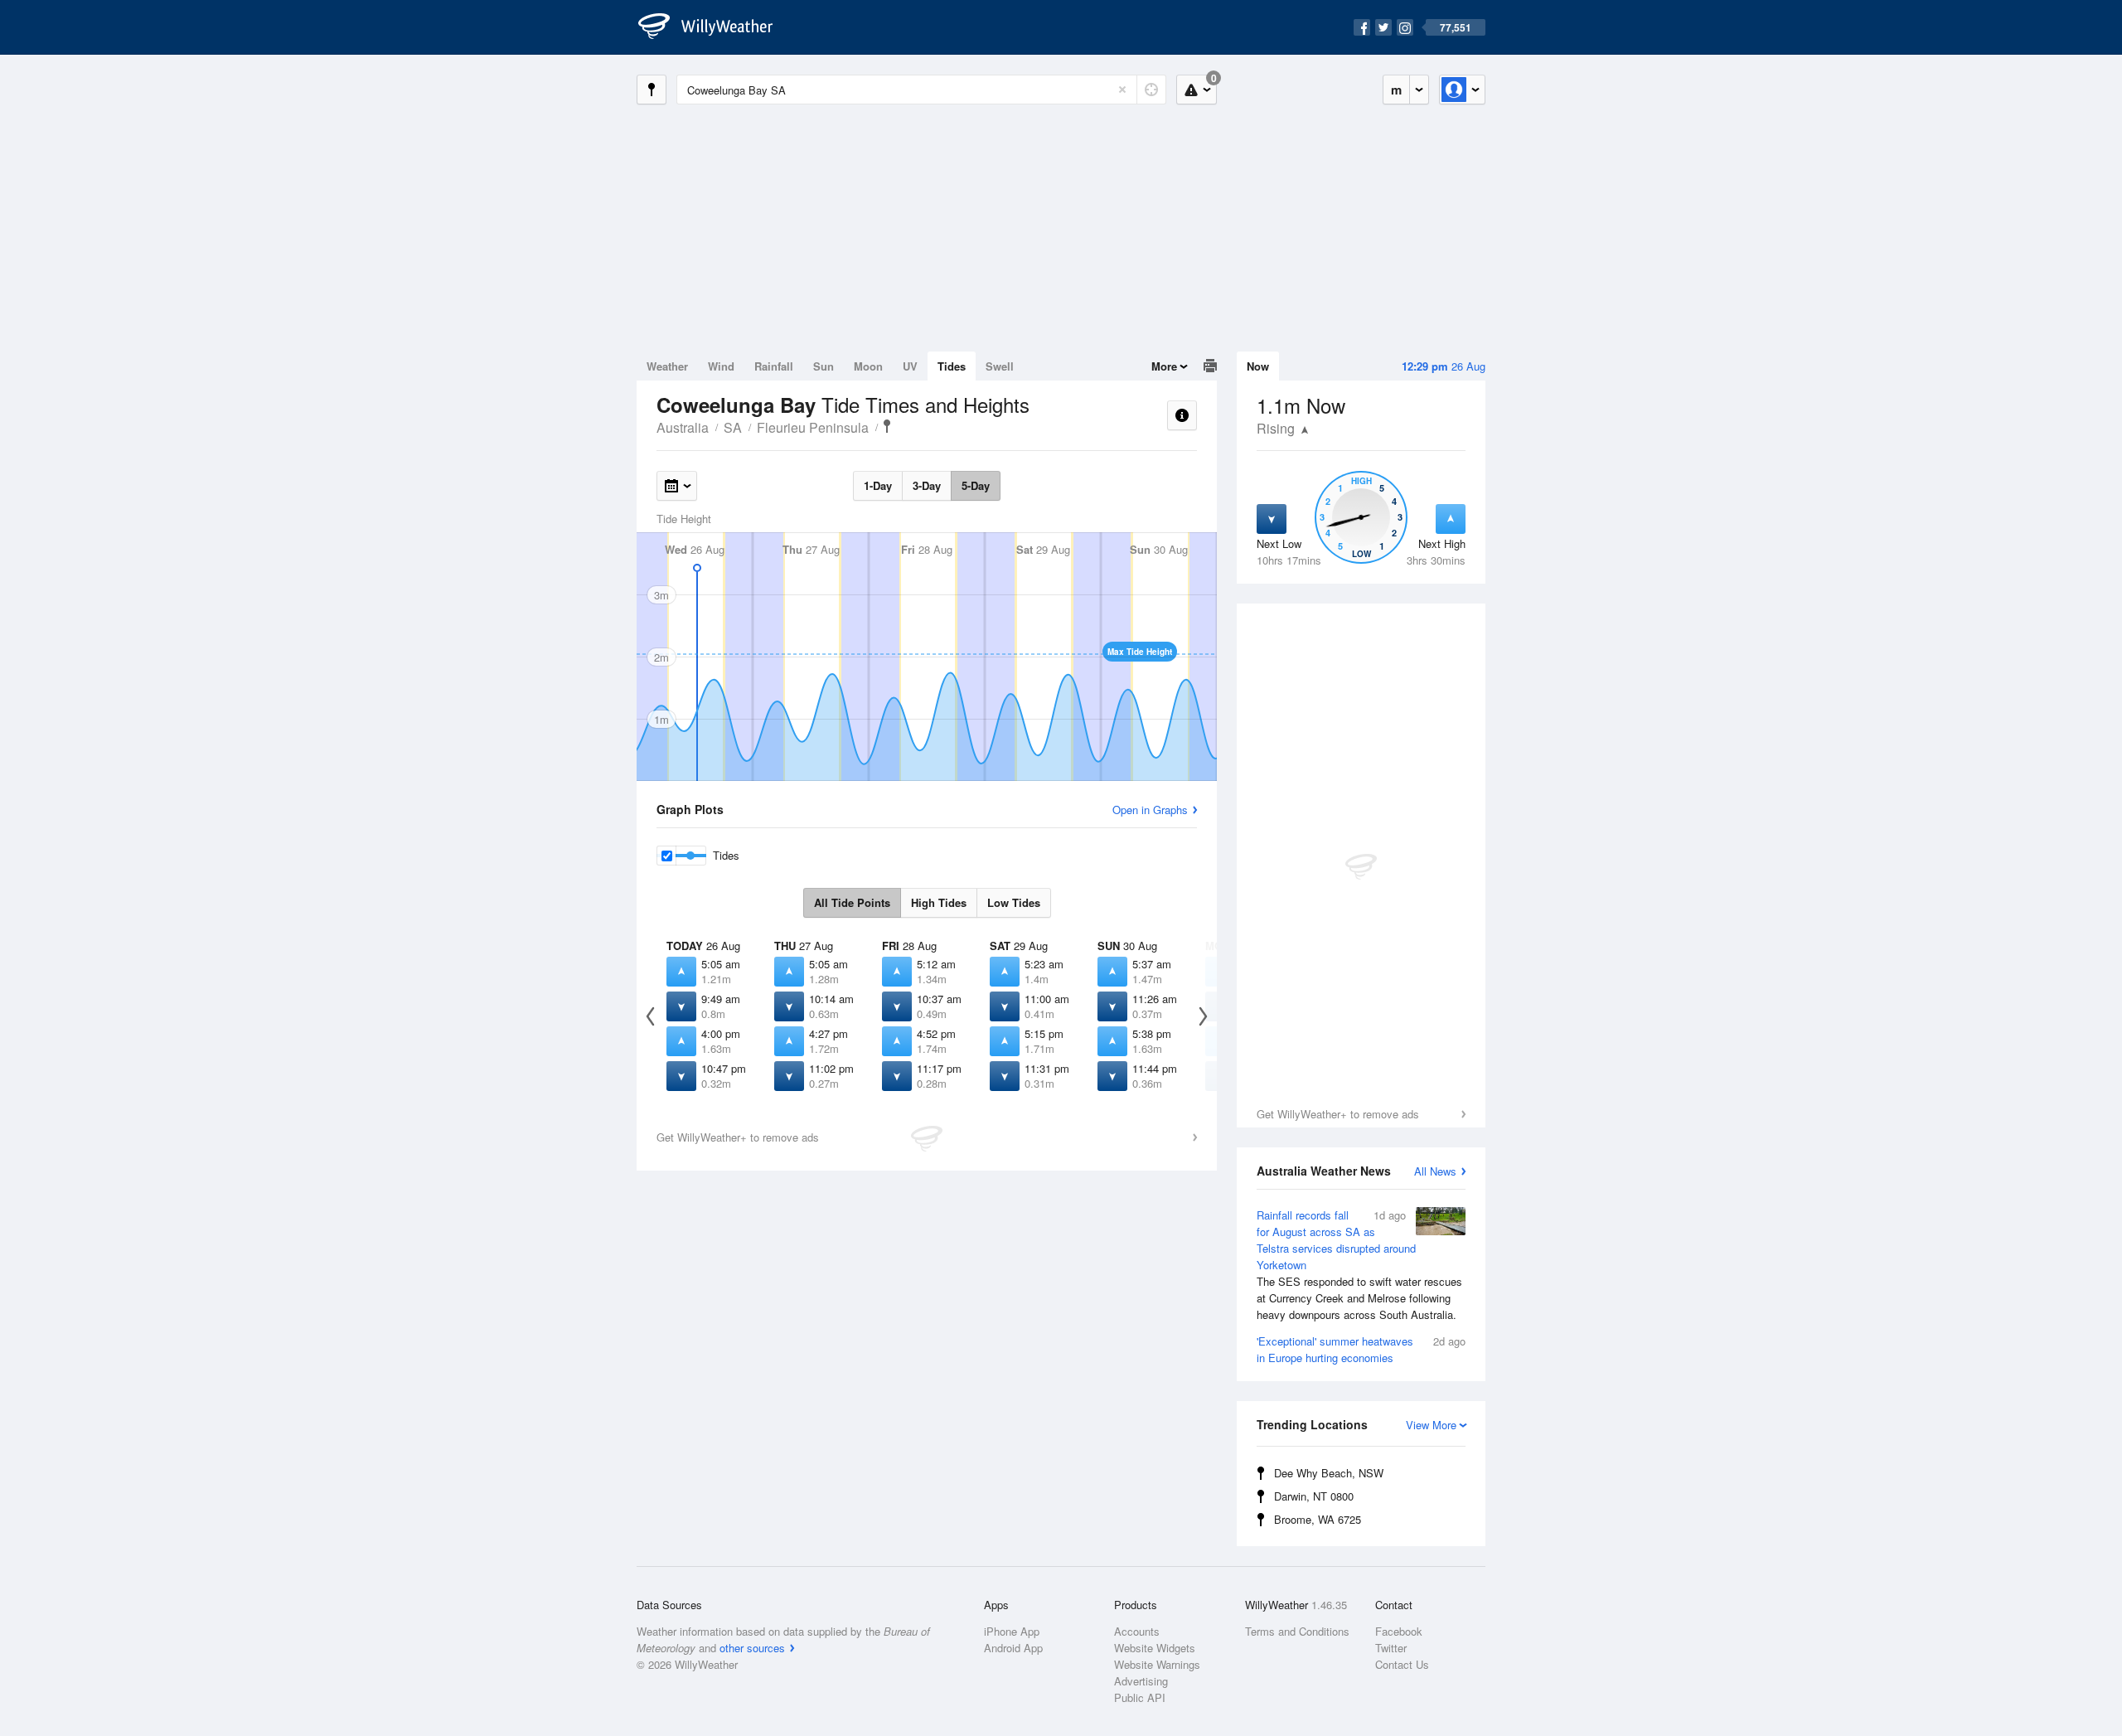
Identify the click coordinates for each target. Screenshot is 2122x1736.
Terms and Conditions (1297, 1631)
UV (910, 366)
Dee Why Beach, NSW (1329, 1473)
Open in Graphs (1150, 810)
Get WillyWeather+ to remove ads (1338, 1114)
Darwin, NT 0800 (1314, 1496)
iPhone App (1012, 1631)
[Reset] (1122, 90)
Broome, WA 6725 (1318, 1519)
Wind (721, 366)
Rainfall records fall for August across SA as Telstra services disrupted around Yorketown (1359, 1265)
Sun (824, 366)
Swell (1000, 366)
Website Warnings (1157, 1664)
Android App (1013, 1648)
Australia (683, 427)
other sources (752, 1648)
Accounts (1137, 1631)
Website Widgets (1155, 1648)
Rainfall (774, 366)
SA (733, 427)
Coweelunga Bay (887, 426)
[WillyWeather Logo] (715, 27)
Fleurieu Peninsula (813, 427)
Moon (868, 366)
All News (1435, 1171)
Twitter (1391, 1648)
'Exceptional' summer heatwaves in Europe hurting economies (1361, 1349)
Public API (1140, 1697)
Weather (667, 366)
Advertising (1141, 1681)
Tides (952, 366)
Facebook (1399, 1631)
